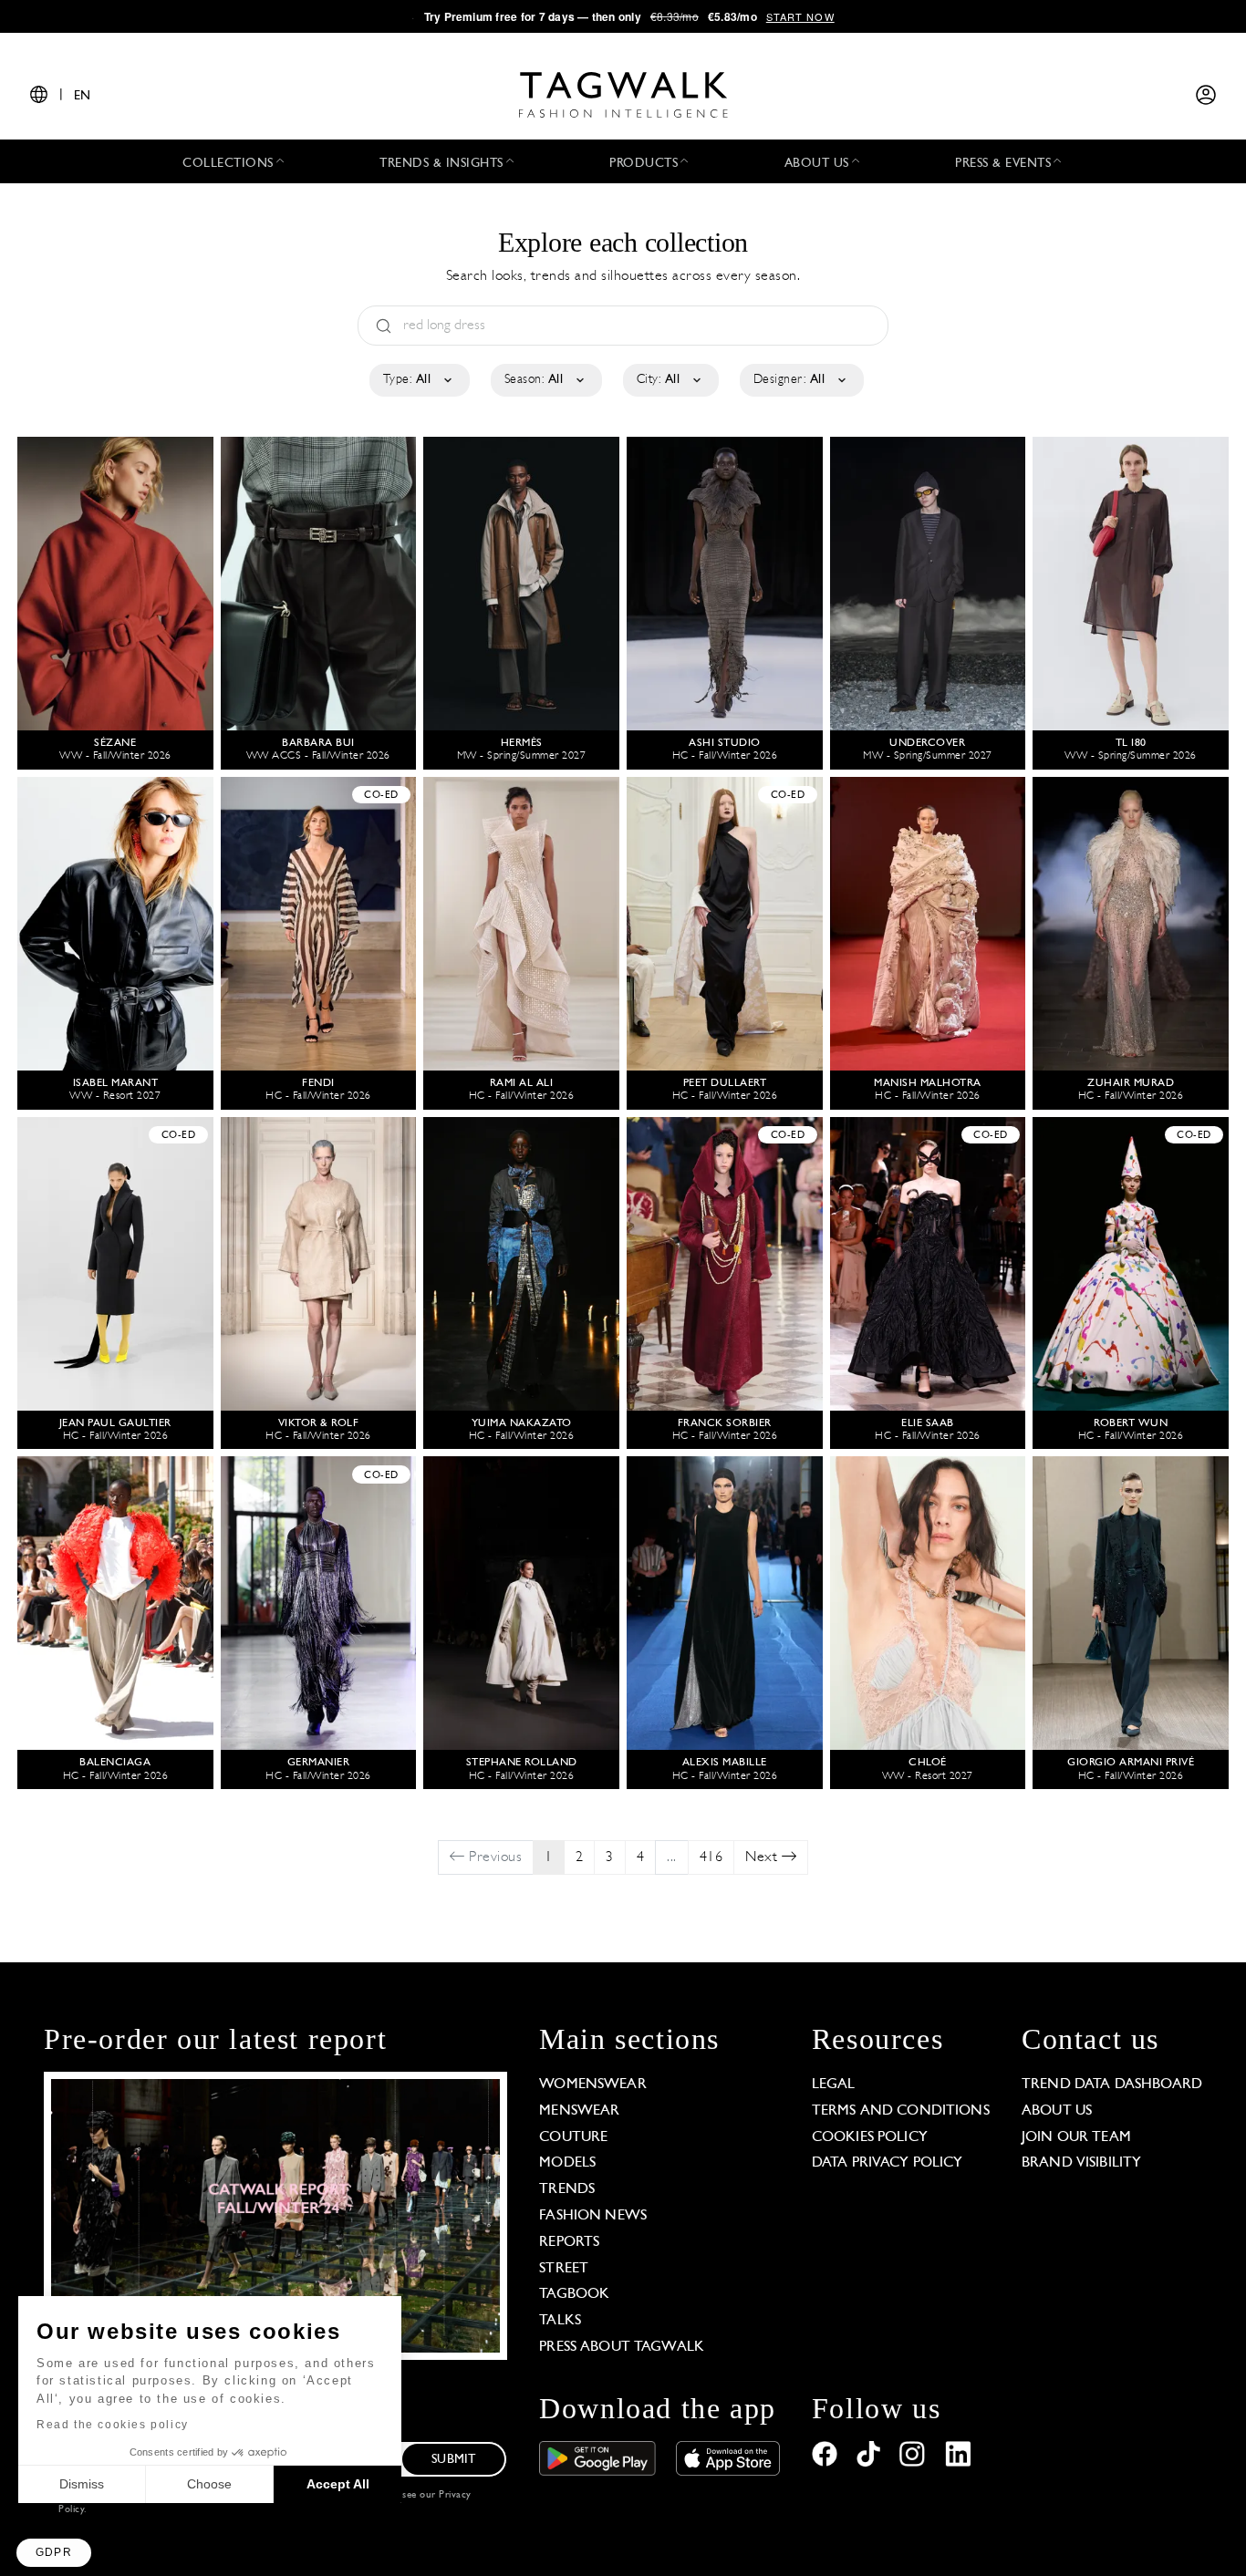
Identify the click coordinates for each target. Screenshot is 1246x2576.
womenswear (593, 2085)
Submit (453, 2460)
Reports (569, 2242)
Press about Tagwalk (622, 2347)
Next (763, 1857)
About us (1057, 2111)
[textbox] (418, 380)
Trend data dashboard (1112, 2085)
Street (564, 2269)
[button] (54, 2553)
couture (573, 2137)
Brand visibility (1081, 2163)
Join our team (1076, 2137)
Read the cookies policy (113, 2425)
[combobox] (418, 380)
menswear (579, 2111)
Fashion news (593, 2216)
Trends (567, 2189)
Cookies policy (870, 2137)
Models (567, 2163)
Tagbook (574, 2294)
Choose (209, 2484)
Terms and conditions (901, 2111)
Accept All (338, 2484)
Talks (560, 2321)
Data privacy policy (888, 2163)
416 (711, 1857)
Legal (834, 2085)
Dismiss (82, 2484)
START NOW (800, 16)
